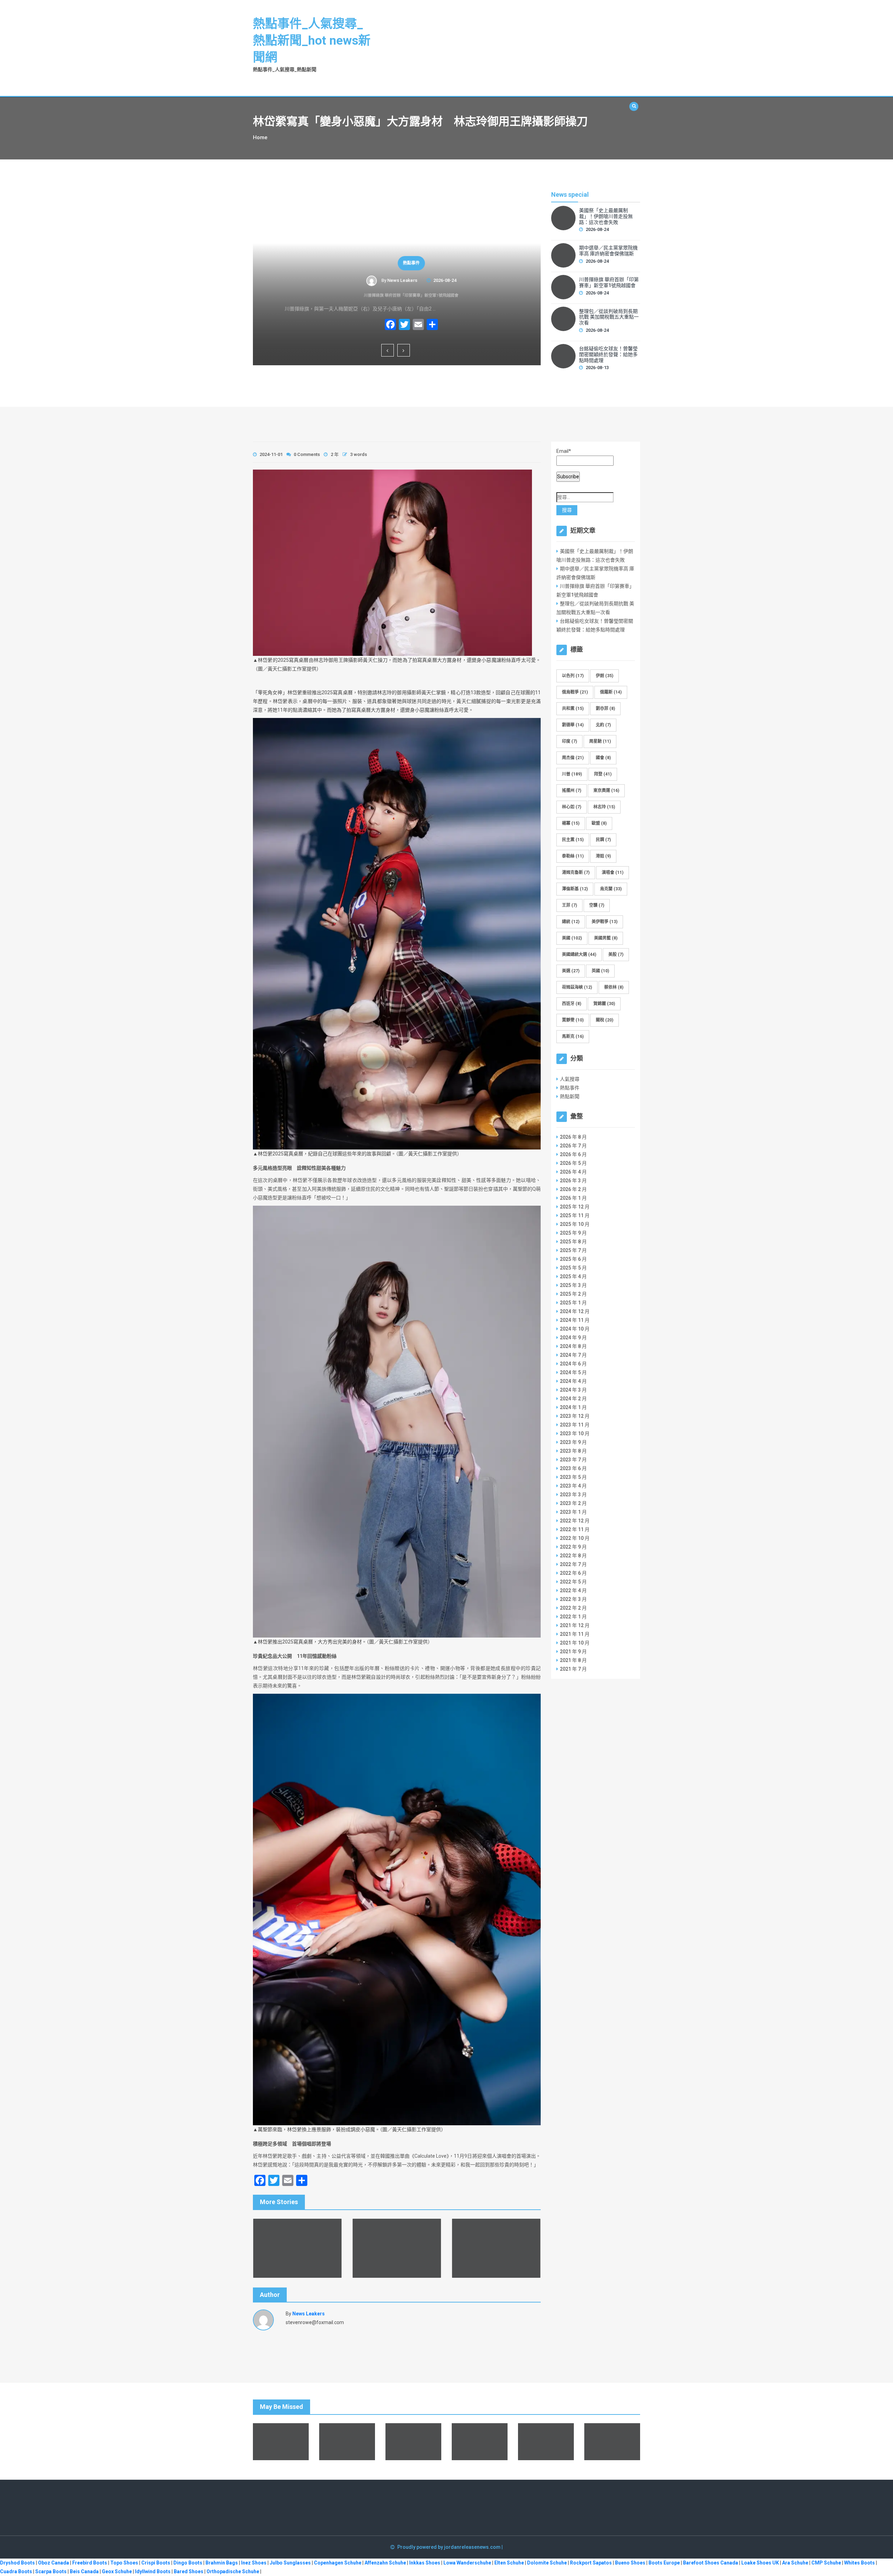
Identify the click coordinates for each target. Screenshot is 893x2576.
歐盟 (599, 823)
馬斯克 (573, 1036)
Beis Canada (84, 2571)
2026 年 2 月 (573, 1189)
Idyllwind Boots (153, 2571)
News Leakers (388, 280)
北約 (603, 725)
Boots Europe (664, 2563)
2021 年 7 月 (573, 1669)
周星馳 (600, 741)
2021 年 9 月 (573, 1652)
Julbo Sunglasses (290, 2563)
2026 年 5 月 (573, 1163)
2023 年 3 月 (573, 1495)
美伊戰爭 (605, 922)
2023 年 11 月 (575, 1425)
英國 (600, 971)
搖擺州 (572, 791)
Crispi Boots (156, 2563)
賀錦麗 (604, 1004)
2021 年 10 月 (575, 1643)
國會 (603, 758)
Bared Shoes (189, 2571)
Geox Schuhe (117, 2571)
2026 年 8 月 (573, 1137)
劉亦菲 (605, 709)
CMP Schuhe (826, 2563)
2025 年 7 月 (573, 1250)
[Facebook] (376, 325)
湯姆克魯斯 (576, 873)
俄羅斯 (611, 692)
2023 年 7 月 (573, 1460)
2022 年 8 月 (573, 1556)
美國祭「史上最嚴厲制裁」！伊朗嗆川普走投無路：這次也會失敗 (606, 216)
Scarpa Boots (51, 2571)
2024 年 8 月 (573, 1346)
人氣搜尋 (570, 1079)
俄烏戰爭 (575, 692)
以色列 (573, 676)
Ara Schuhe (795, 2563)
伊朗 (605, 676)
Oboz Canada (54, 2563)
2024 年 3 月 (573, 1390)
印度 (569, 741)
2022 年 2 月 (573, 1608)
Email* (564, 451)
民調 (603, 840)
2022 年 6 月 (573, 1573)
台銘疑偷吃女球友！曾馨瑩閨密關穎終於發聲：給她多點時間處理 (608, 354)
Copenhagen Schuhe (338, 2563)
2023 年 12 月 (575, 1416)
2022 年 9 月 (573, 1547)
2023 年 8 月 (573, 1451)
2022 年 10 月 (575, 1538)
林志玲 (604, 807)
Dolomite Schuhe (547, 2563)
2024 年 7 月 (573, 1355)
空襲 (597, 905)
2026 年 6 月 (573, 1154)
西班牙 (572, 1004)
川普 (572, 774)
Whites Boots (860, 2563)
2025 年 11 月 (575, 1215)
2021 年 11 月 (575, 1634)
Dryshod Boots (17, 2563)
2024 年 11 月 (575, 1320)
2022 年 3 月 (573, 1599)
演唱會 (613, 873)
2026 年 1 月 (573, 1198)
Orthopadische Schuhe (233, 2571)
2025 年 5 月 (573, 1268)
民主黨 (573, 840)
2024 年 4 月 (573, 1381)
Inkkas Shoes (425, 2563)
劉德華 (573, 725)
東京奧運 (606, 791)
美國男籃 (606, 938)
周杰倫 (573, 758)
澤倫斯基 (575, 889)
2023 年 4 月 (573, 1486)
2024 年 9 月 (573, 1338)
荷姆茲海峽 (577, 987)
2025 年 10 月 (575, 1224)
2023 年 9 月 (573, 1442)
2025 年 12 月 (575, 1207)
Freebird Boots (90, 2563)
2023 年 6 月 (573, 1468)
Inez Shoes (254, 2563)
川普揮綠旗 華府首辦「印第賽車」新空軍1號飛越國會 (397, 295)
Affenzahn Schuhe (385, 2563)
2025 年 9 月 (573, 1233)
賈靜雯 (573, 1020)
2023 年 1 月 (573, 1512)
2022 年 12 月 (575, 1521)
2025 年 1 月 (573, 1303)
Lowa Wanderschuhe (467, 2563)
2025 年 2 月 (573, 1294)
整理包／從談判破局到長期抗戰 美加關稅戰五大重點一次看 (609, 317)
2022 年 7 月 (573, 1564)
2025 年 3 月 (573, 1285)
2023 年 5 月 (573, 1477)
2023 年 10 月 (575, 1433)
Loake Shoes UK (760, 2563)
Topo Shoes (124, 2563)
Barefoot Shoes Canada (711, 2563)
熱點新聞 (570, 1096)
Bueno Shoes (630, 2563)
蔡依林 (614, 987)
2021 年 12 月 (575, 1625)
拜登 (603, 774)
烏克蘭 (611, 889)
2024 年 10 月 (575, 1329)
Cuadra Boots (16, 2571)
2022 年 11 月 (575, 1529)
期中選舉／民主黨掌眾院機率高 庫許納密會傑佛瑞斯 (608, 251)
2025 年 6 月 (573, 1259)
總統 (571, 922)
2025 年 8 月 (573, 1242)
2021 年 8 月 (573, 1660)
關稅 (605, 1020)
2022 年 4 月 (573, 1590)
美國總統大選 (579, 954)
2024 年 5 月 (573, 1372)
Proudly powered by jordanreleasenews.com (449, 2547)
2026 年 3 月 (573, 1181)
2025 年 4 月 (573, 1276)
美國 (572, 938)
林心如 (572, 807)
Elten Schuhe (509, 2563)
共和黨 (573, 709)
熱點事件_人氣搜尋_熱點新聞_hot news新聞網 (312, 41)
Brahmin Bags (222, 2563)
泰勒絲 (573, 856)
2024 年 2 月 (573, 1399)
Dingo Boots (188, 2563)
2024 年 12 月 (575, 1311)
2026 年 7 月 (573, 1146)
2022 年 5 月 (573, 1582)
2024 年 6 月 (573, 1364)
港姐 (603, 856)
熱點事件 (397, 263)
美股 (616, 954)
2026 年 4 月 (573, 1172)
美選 (571, 971)
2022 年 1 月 (573, 1617)
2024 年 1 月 (573, 1407)
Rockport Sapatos (591, 2563)
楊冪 (571, 823)
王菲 (569, 905)
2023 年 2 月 (573, 1503)
